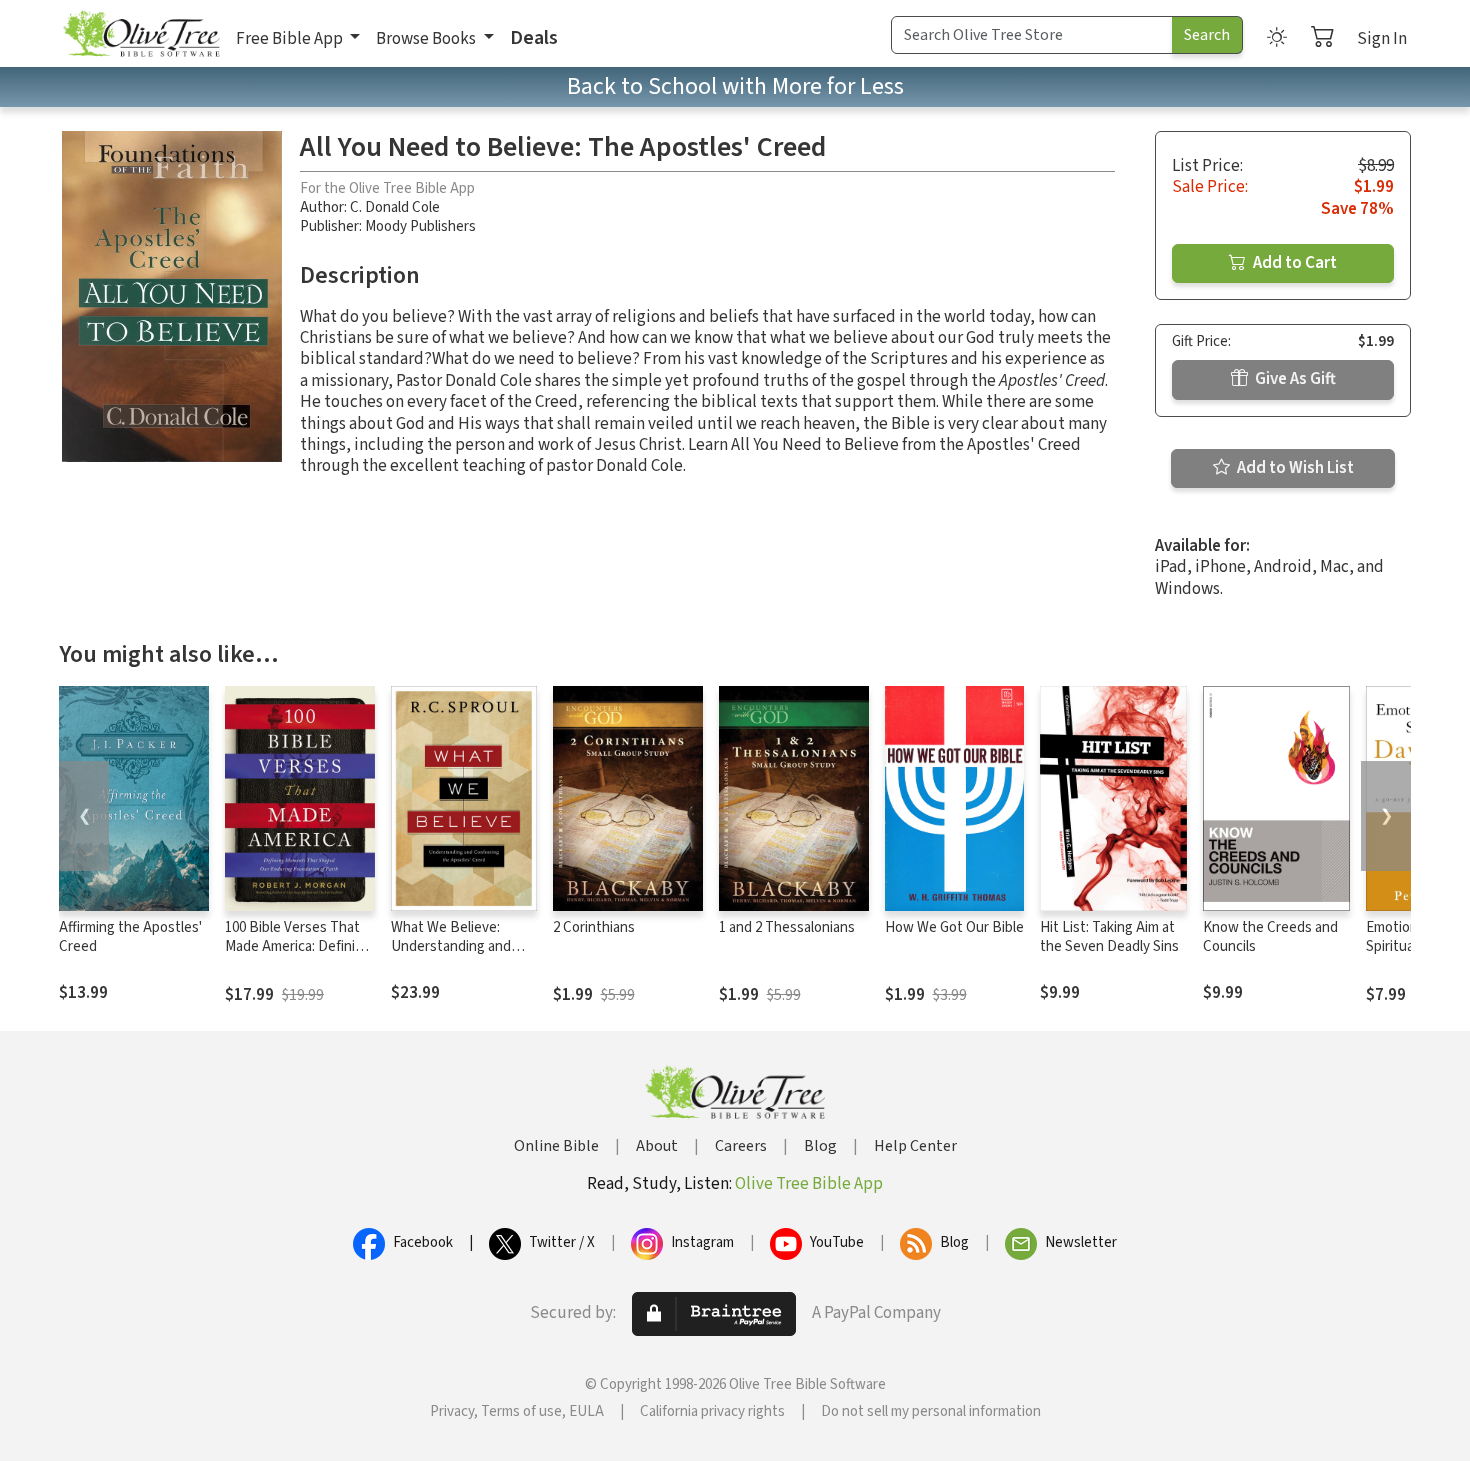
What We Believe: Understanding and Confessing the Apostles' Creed (451, 956)
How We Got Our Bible (954, 927)
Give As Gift (1294, 379)
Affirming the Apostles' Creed (130, 937)
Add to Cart (1293, 263)
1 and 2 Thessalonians (787, 927)
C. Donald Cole (395, 207)
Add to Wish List (1294, 468)
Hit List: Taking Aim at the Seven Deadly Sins (1109, 937)
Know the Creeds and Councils (1270, 937)
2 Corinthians (594, 927)
